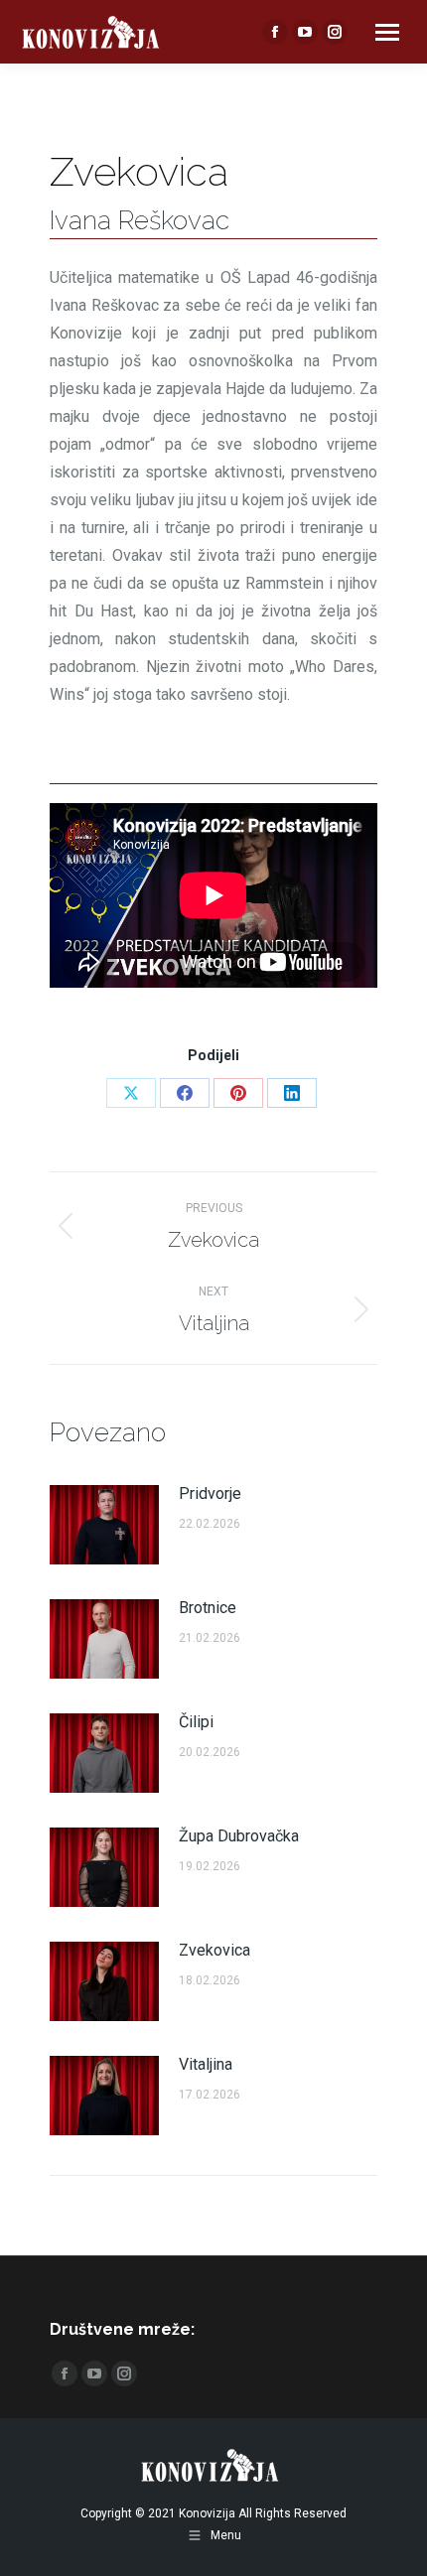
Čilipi (196, 1722)
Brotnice (208, 1608)
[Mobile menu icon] (387, 32)
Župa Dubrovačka (239, 1836)
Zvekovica (214, 1950)
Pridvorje (210, 1493)
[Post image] (104, 1525)
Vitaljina (206, 2064)
